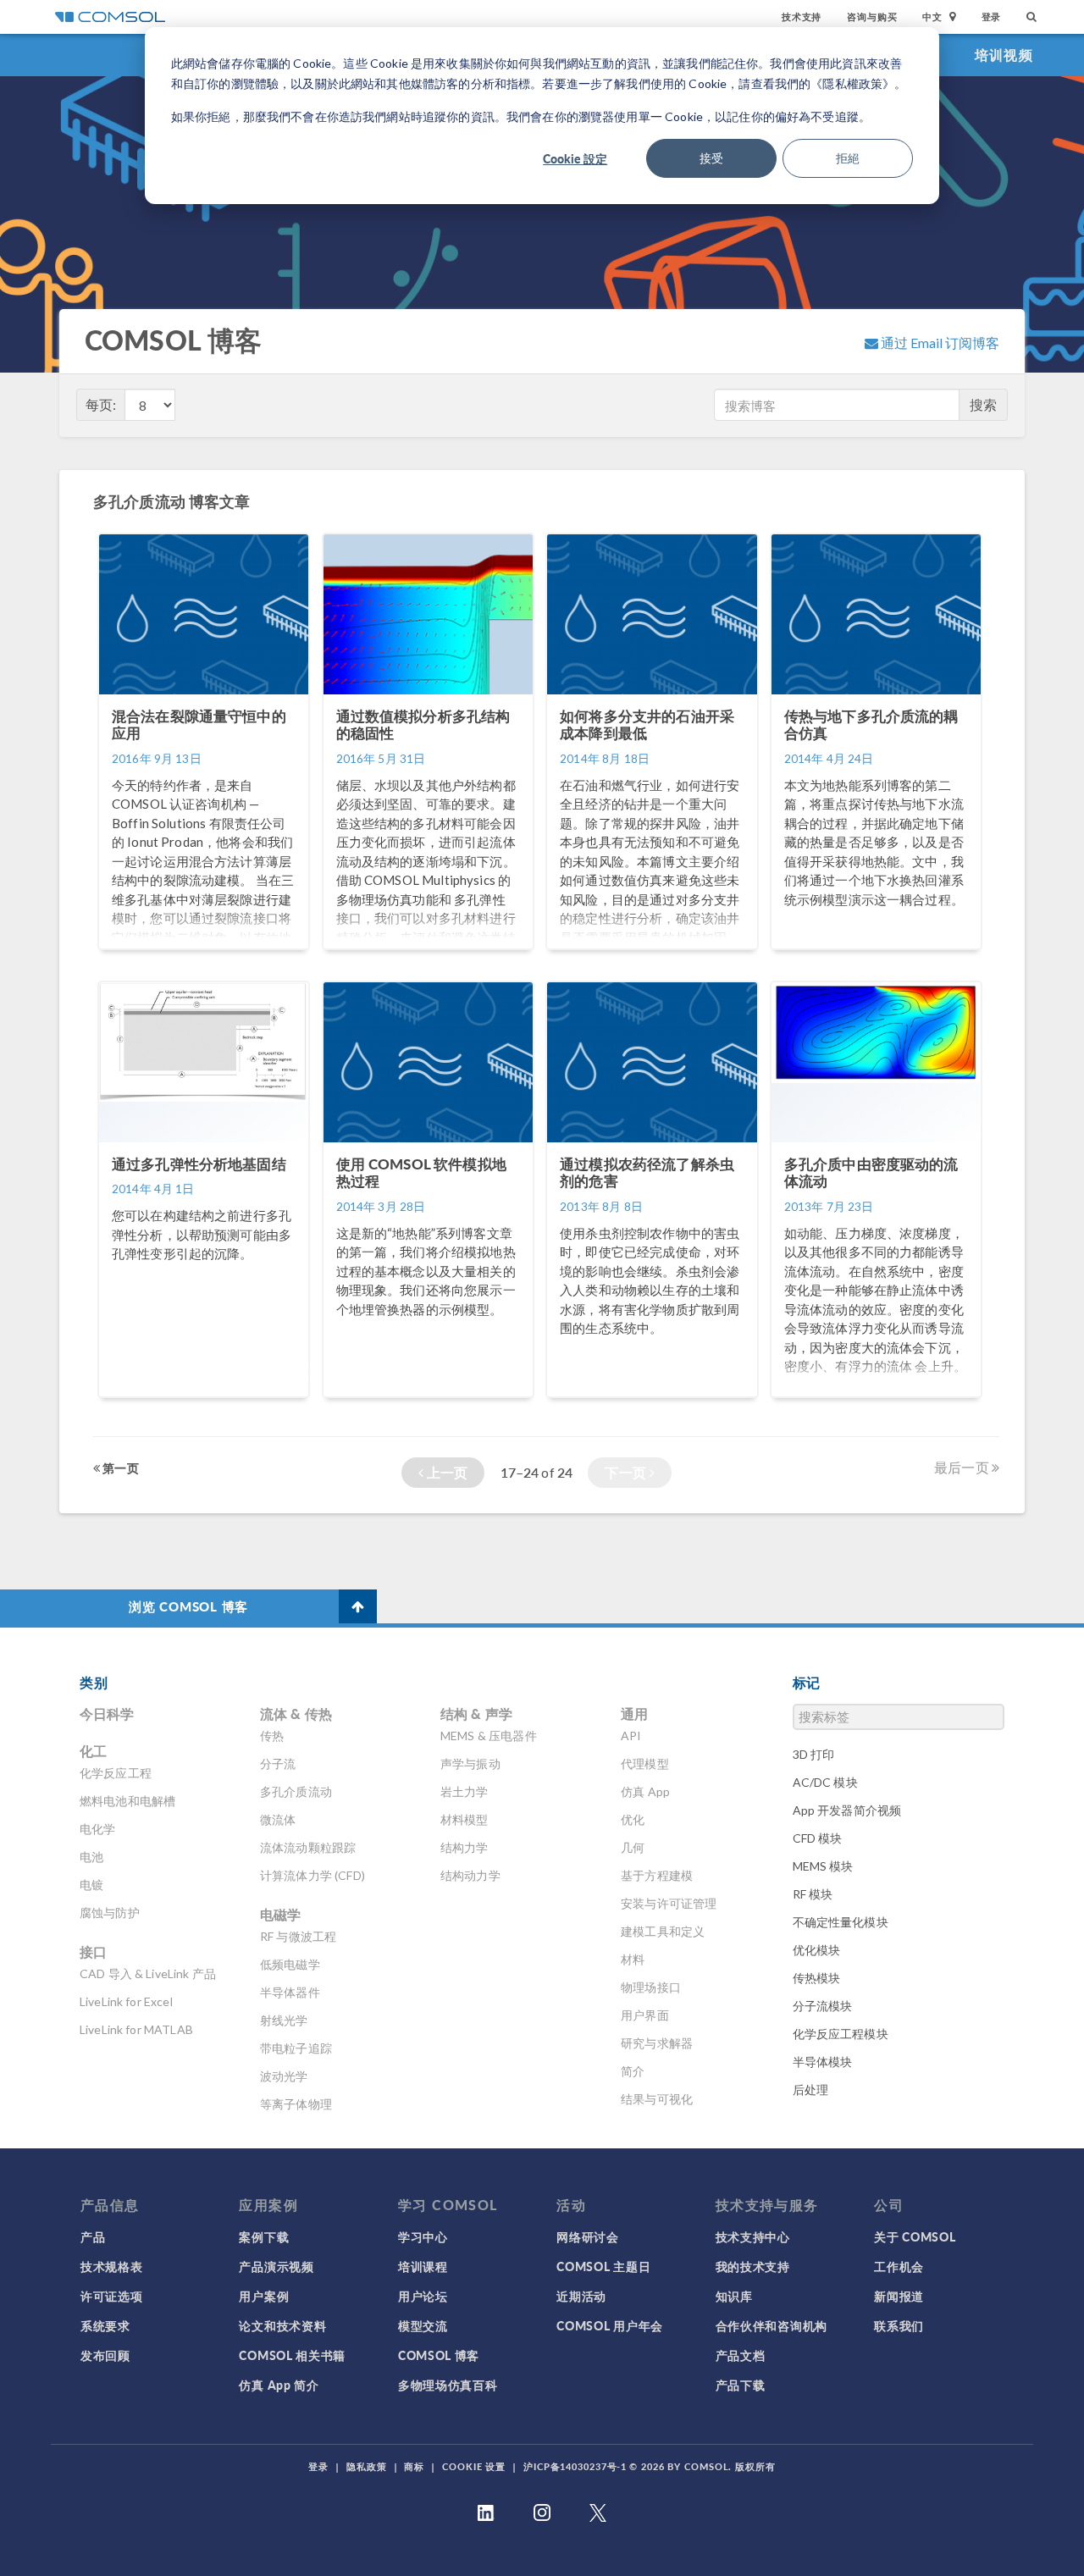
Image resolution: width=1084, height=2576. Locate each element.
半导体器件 (290, 1992)
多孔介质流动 (296, 1791)
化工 (93, 1751)
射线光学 (284, 2020)
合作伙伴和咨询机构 (772, 2325)
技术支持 (802, 17)
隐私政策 (367, 2466)
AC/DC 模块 (825, 1782)
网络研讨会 (588, 2236)
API (631, 1736)
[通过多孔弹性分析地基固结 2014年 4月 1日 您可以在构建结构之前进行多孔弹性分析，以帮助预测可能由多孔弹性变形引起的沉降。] (205, 1405)
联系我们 (899, 2325)
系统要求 (105, 2325)
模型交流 (423, 2325)
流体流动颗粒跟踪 (308, 1847)
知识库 (734, 2296)
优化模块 (817, 1950)
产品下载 (741, 2385)
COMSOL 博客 (439, 2355)
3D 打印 (814, 1754)
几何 (633, 1847)
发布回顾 (105, 2355)
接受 (711, 158)
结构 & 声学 (476, 1714)
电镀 (91, 1885)
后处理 (810, 2090)
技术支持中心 (753, 2236)
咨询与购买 (872, 17)
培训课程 (423, 2266)
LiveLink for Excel (126, 2001)
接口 (93, 1951)
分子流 (278, 1763)
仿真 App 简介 (279, 2385)
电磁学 (280, 1914)
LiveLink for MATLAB (136, 2029)
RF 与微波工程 (298, 1936)
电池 (91, 1857)
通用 (634, 1714)
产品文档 (741, 2355)
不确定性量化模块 (841, 1922)
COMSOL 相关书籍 (292, 2355)
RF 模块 (813, 1894)
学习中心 (423, 2236)
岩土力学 (465, 1791)
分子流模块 (823, 2006)
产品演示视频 (276, 2266)
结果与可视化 (657, 2099)
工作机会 (899, 2266)
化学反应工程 (116, 1773)
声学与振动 (470, 1763)
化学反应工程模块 (841, 2034)
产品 (93, 2236)
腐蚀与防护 (110, 1913)
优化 (633, 1819)
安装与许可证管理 (669, 1903)
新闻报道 (899, 2296)
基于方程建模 (657, 1875)
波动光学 (284, 2076)
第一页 (119, 1468)
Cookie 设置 (474, 2466)
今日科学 (107, 1714)
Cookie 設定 (575, 158)
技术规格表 (112, 2266)
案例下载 (264, 2236)
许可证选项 (112, 2296)
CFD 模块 (818, 1838)
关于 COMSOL (915, 2236)
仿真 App (645, 1791)
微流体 (278, 1819)
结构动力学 (470, 1875)
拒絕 (848, 158)
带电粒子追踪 (296, 2048)
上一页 (446, 1472)
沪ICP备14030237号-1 (575, 2466)
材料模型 (465, 1819)
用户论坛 (423, 2296)
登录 (992, 17)
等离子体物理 (296, 2104)
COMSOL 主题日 (603, 2266)
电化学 (97, 1829)
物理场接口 (651, 1987)
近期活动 (581, 2296)
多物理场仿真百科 (448, 2385)
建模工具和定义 (663, 1931)
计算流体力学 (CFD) (312, 1875)
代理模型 (645, 1763)
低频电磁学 (290, 1964)
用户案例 (264, 2296)
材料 (633, 1959)
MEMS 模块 (823, 1866)
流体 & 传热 (296, 1714)
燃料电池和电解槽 (127, 1801)
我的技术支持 (753, 2266)
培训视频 (1004, 55)
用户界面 (645, 2015)
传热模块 (817, 1978)
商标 (414, 2466)
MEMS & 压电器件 (489, 1736)
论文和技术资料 (282, 2325)
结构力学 (465, 1847)
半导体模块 (823, 2062)
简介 (633, 2071)
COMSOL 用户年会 (610, 2325)
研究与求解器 (657, 2043)
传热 (272, 1736)
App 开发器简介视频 (847, 1810)
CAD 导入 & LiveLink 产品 (148, 1973)
